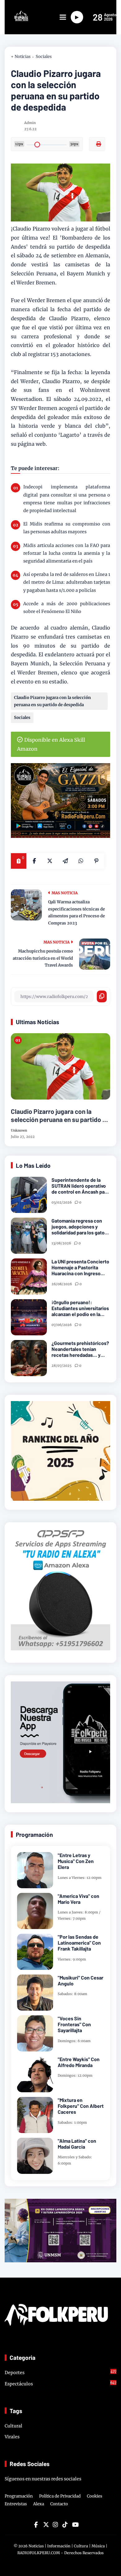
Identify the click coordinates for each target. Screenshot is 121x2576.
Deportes (60, 2372)
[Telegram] (65, 861)
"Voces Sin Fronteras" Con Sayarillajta (74, 2024)
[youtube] (74, 2525)
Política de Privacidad (60, 2496)
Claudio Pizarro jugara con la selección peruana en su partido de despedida (52, 701)
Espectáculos (60, 2384)
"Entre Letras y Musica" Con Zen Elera (76, 1861)
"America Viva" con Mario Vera (78, 1899)
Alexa (39, 2504)
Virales (12, 2437)
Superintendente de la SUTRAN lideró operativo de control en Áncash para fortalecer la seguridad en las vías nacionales (80, 1186)
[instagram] (55, 2525)
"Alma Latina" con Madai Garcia (77, 2144)
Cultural (13, 2426)
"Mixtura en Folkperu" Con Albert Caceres (81, 2106)
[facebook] (34, 861)
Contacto (59, 2504)
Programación (19, 2496)
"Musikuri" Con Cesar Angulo (81, 1980)
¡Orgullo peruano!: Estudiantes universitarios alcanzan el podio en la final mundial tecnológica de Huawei (80, 1308)
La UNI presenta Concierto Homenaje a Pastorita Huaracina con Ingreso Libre (80, 1267)
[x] (50, 861)
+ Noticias (21, 57)
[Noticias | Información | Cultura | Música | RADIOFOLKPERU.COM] (17, 19)
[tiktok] (65, 2525)
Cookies (95, 2496)
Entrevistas (16, 2504)
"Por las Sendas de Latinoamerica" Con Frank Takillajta (79, 1943)
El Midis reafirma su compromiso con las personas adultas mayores (67, 528)
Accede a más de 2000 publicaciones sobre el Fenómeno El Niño (67, 608)
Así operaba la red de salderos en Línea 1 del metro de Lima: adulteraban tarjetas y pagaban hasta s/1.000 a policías (67, 582)
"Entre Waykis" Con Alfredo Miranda (79, 2062)
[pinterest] (96, 861)
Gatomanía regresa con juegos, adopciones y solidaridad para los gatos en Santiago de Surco (79, 1227)
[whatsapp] (81, 861)
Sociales (44, 57)
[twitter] (46, 2525)
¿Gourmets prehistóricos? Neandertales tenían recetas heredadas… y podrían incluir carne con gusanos (80, 1349)
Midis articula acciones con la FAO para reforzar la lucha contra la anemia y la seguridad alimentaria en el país (67, 553)
